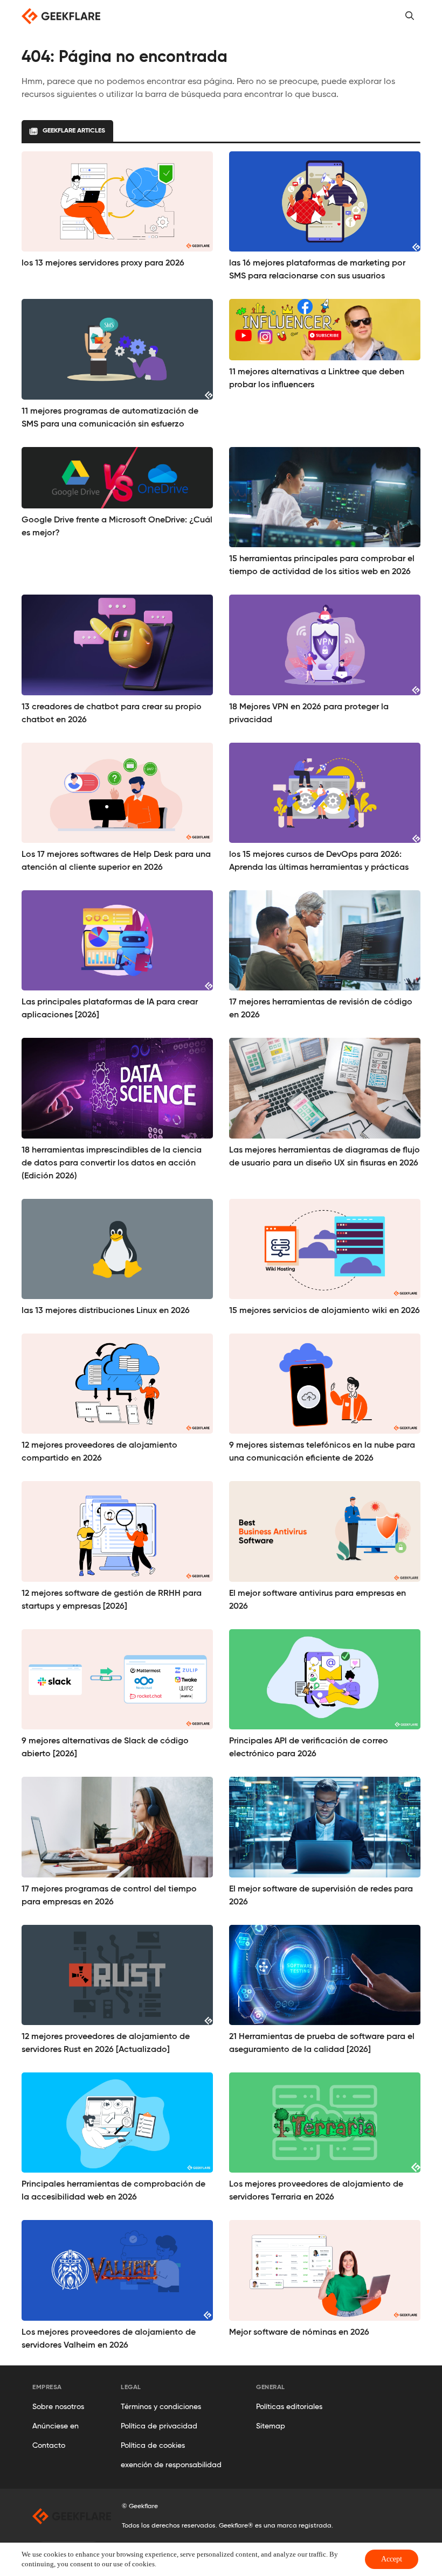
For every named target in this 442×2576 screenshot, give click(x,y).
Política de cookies (153, 2446)
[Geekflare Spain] (61, 16)
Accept (392, 2559)
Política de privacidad (159, 2426)
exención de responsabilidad (171, 2465)
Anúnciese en (56, 2426)
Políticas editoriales (289, 2407)
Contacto (49, 2446)
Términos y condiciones (161, 2407)
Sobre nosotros (58, 2407)
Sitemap (271, 2426)
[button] (410, 16)
